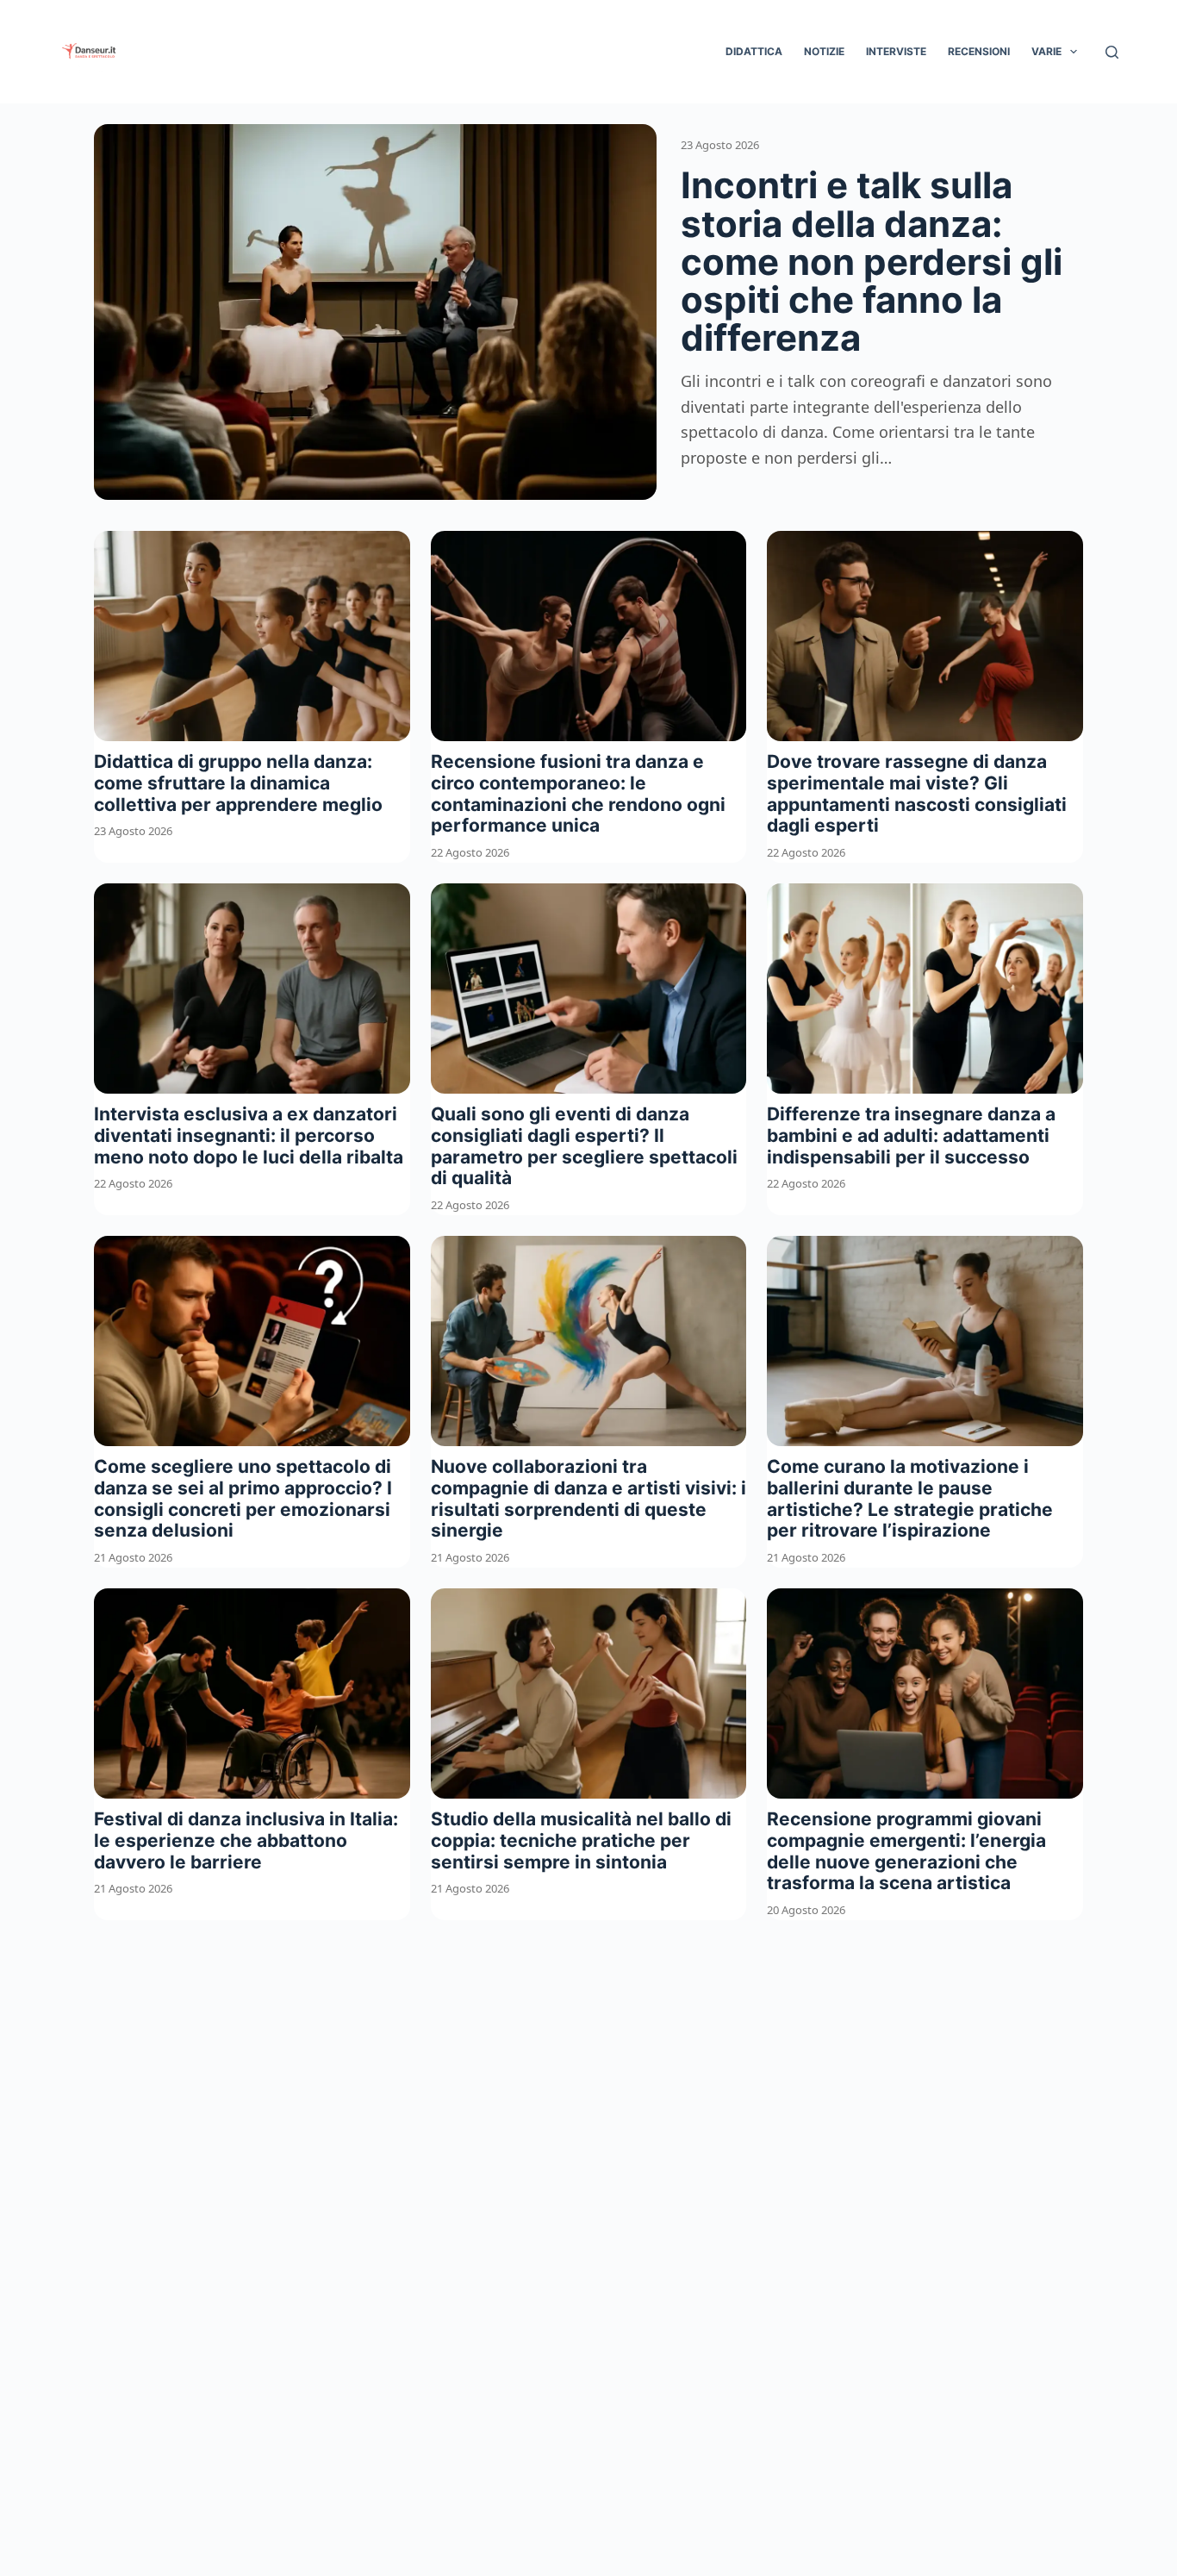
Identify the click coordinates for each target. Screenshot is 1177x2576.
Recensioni (979, 51)
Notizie (824, 51)
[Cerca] (1112, 52)
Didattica (754, 51)
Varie (1046, 51)
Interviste (896, 51)
